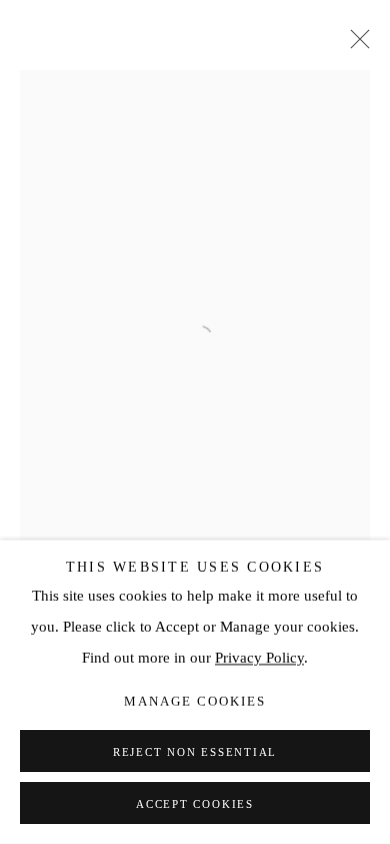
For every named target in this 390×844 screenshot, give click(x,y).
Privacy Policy (259, 658)
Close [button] (355, 45)
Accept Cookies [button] (195, 804)
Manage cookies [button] (195, 702)
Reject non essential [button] (195, 752)
